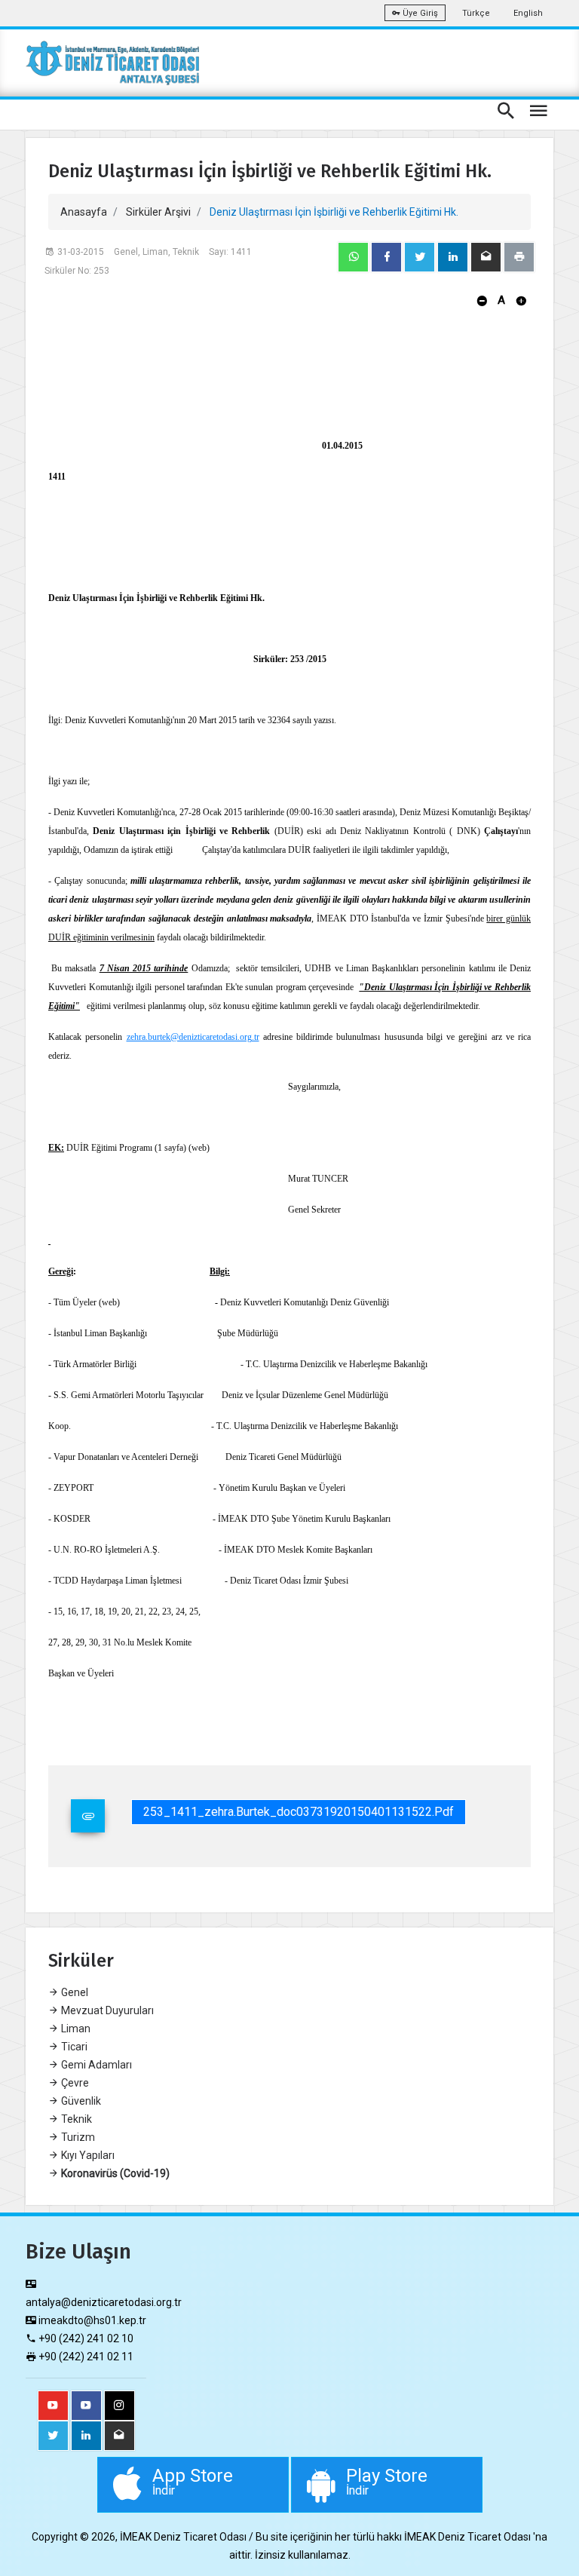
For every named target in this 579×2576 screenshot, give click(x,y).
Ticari (73, 2047)
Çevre (74, 2083)
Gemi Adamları (95, 2065)
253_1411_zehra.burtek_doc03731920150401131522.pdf (299, 1812)
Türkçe (476, 13)
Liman (75, 2029)
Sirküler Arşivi (158, 212)
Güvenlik (80, 2101)
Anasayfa (84, 212)
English (528, 13)
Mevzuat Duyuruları (106, 2010)
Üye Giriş (419, 13)
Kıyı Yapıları (87, 2155)
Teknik (75, 2119)
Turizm (77, 2137)
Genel (74, 1992)
